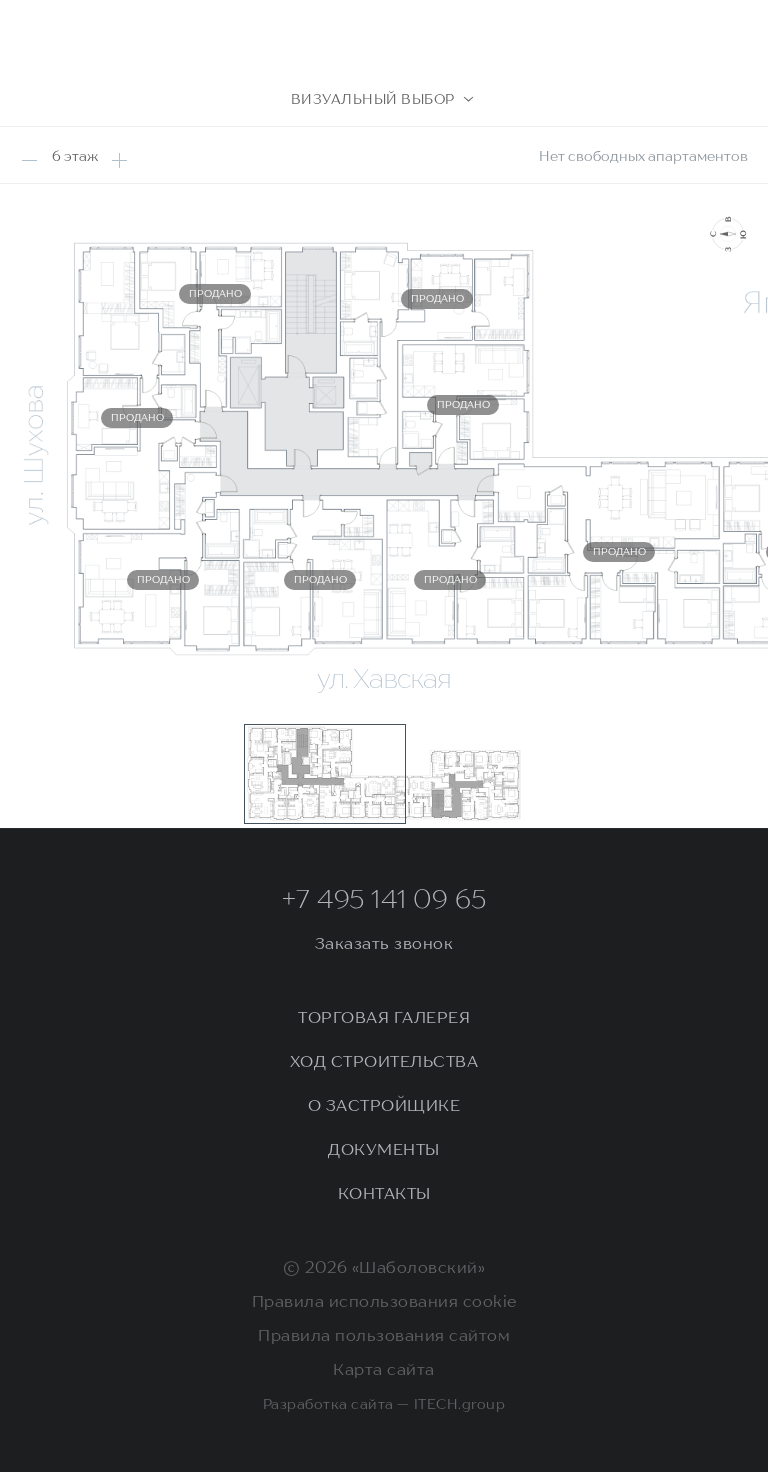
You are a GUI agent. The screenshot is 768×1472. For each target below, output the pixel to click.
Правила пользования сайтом (384, 1337)
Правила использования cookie (384, 1303)
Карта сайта (384, 1371)
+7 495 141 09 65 (384, 901)
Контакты (384, 1195)
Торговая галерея (384, 1019)
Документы (384, 1151)
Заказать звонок (384, 945)
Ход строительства (384, 1063)
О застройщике (384, 1107)
